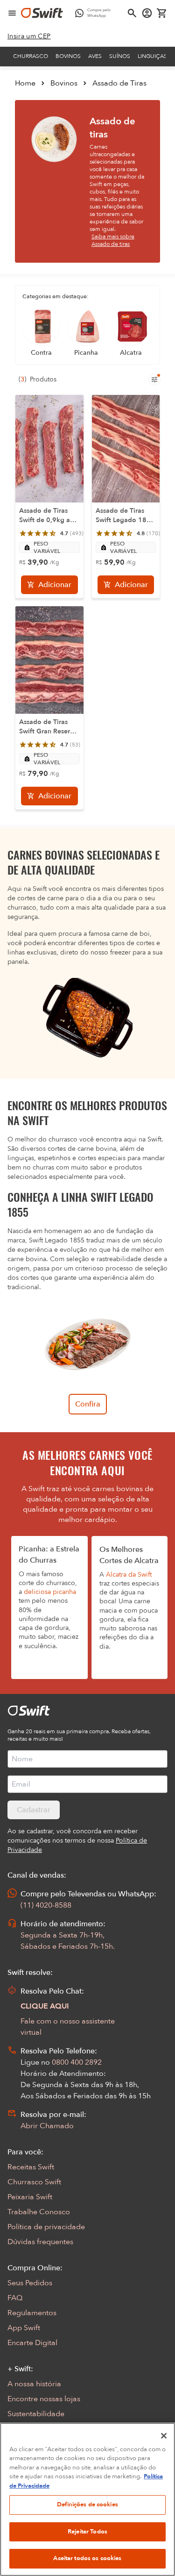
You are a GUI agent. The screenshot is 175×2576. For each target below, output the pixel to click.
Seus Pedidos (30, 2283)
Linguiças (152, 56)
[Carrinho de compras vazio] (162, 13)
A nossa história (34, 2384)
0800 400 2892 (77, 2062)
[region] (87, 2499)
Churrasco (31, 56)
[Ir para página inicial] (42, 13)
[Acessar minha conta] (147, 13)
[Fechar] (164, 2436)
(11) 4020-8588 (46, 1905)
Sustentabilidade (36, 2414)
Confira (88, 1404)
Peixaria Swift (30, 2197)
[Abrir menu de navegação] (12, 13)
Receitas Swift (31, 2167)
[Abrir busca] (132, 13)
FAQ (15, 2298)
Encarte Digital (32, 2343)
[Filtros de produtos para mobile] (154, 380)
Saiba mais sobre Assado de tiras (113, 240)
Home (25, 83)
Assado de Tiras (119, 83)
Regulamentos (32, 2313)
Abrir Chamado (47, 2126)
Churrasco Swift (34, 2182)
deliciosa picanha (50, 1592)
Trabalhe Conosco (39, 2212)
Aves (95, 56)
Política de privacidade (46, 2227)
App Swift (24, 2328)
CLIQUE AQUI (45, 2006)
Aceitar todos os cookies (87, 2558)
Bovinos (68, 56)
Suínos (120, 56)
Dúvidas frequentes (40, 2242)
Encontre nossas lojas (44, 2399)
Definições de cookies (87, 2504)
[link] (29, 36)
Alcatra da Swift (129, 1575)
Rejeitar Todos (87, 2532)
